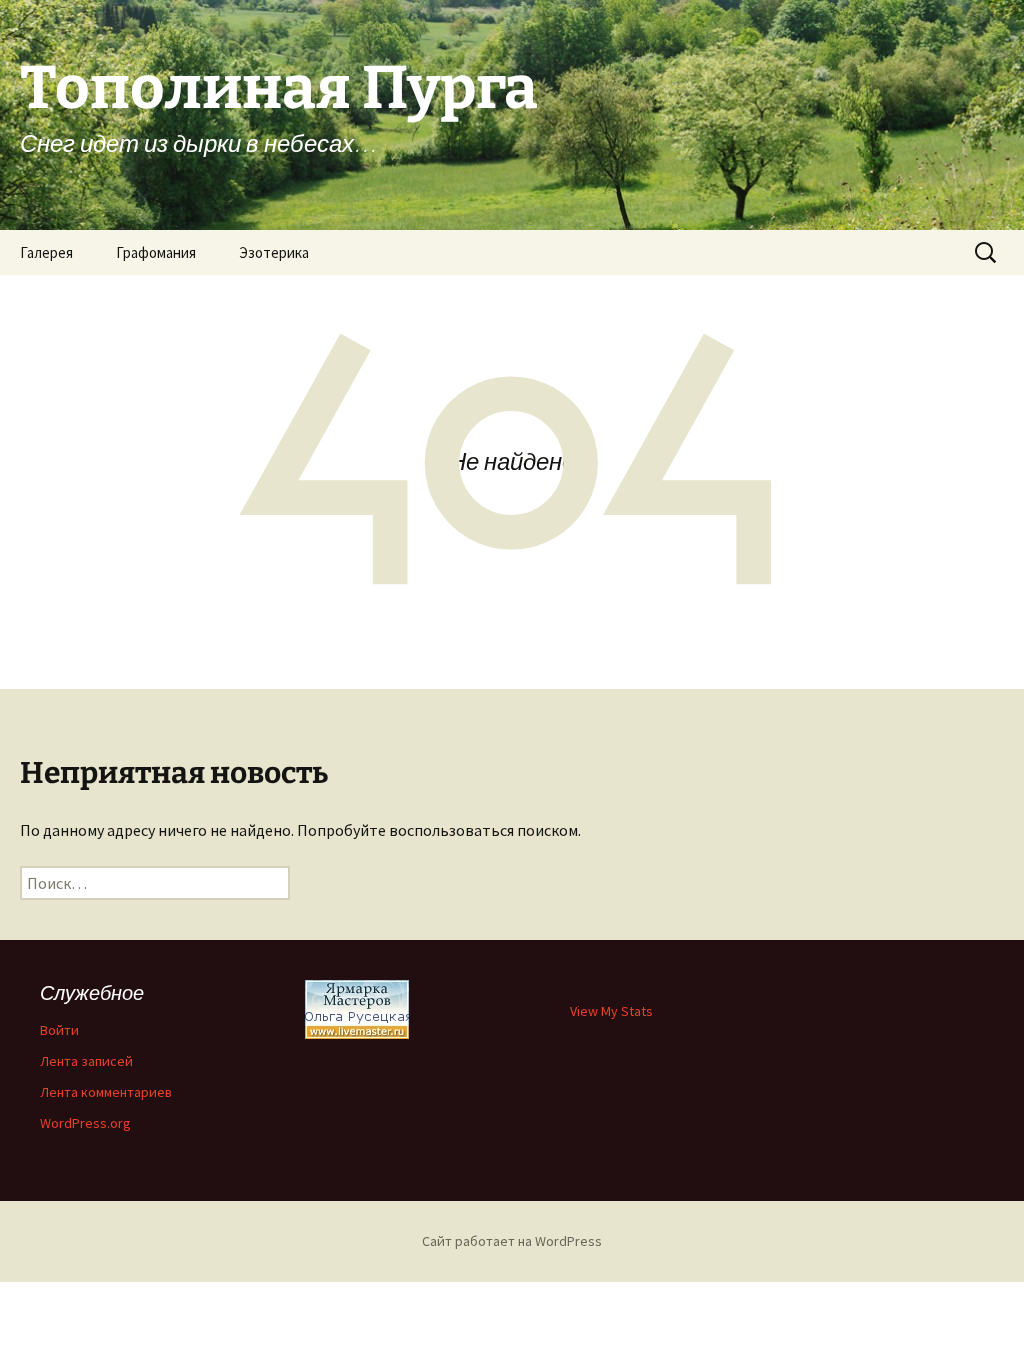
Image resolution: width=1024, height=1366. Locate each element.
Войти (59, 1030)
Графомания (156, 252)
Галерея (46, 252)
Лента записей (86, 1061)
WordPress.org (85, 1123)
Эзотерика (274, 252)
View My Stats (611, 1011)
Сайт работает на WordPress (512, 1241)
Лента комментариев (106, 1092)
